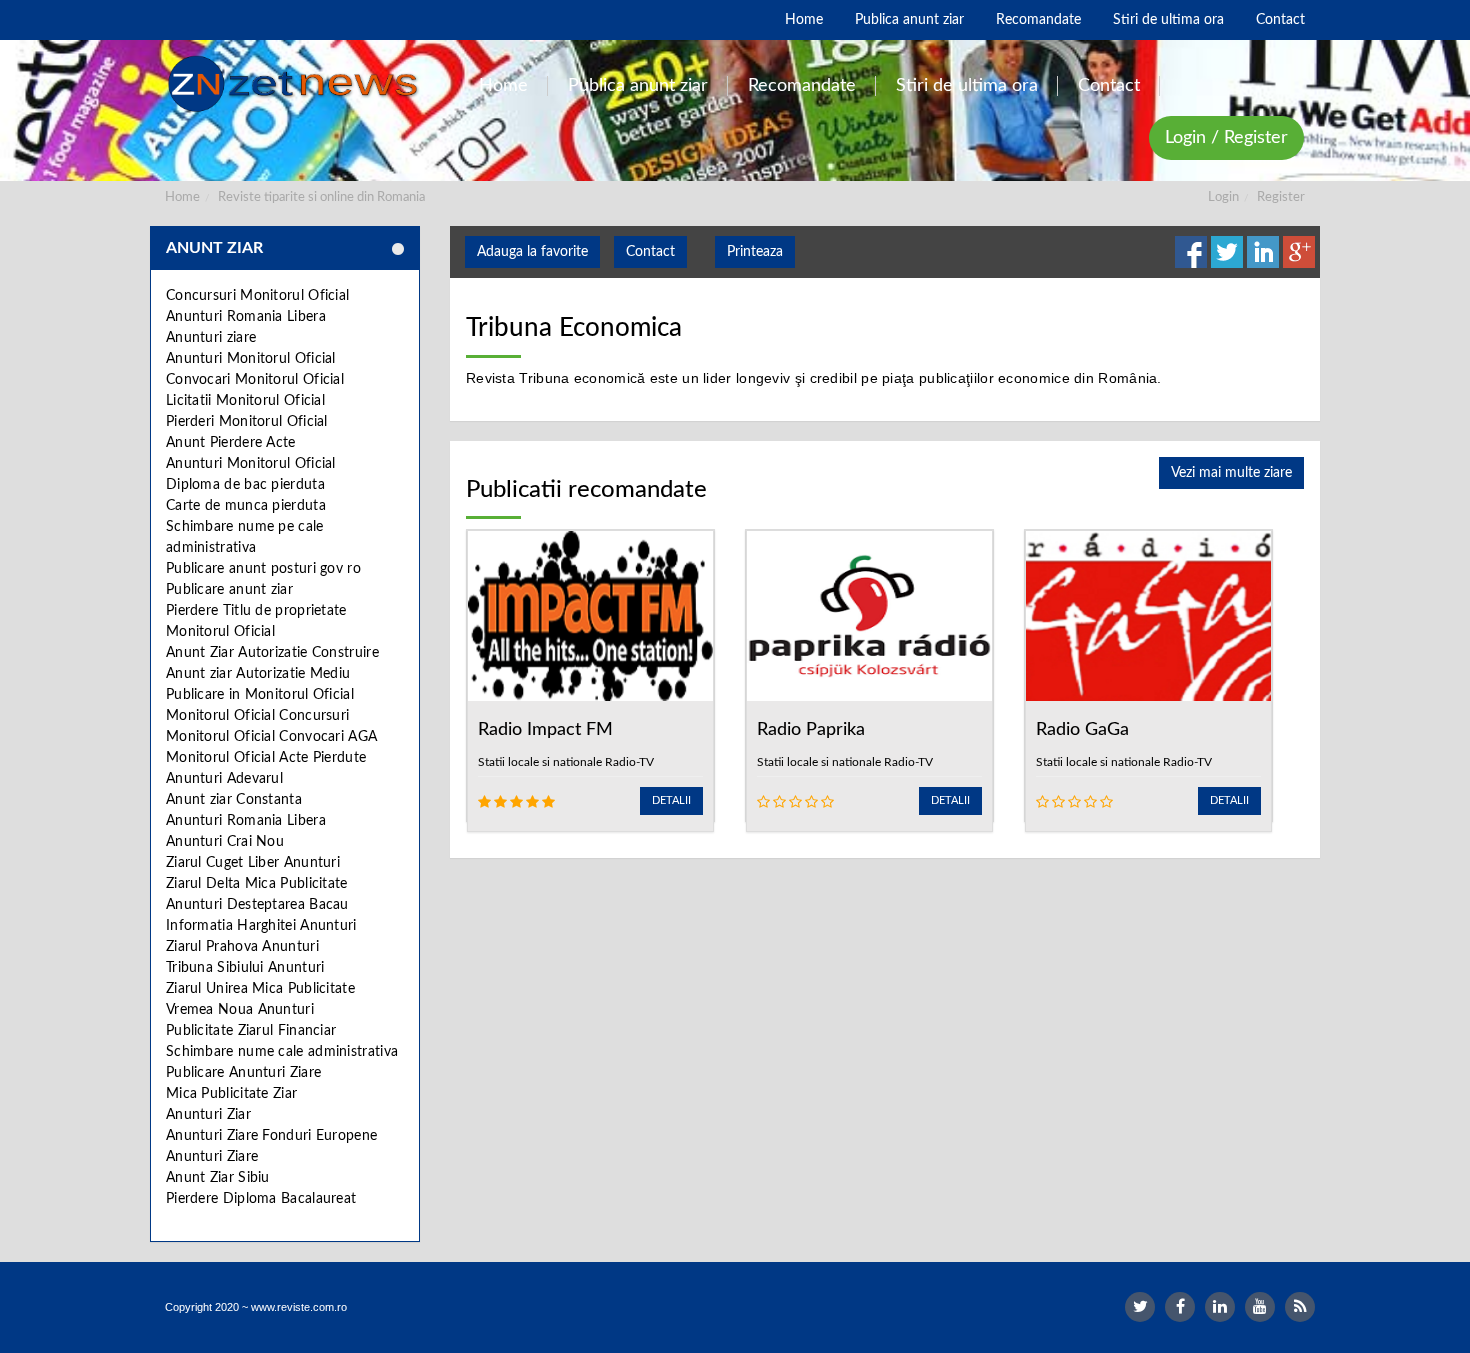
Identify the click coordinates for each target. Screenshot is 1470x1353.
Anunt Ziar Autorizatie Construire (272, 653)
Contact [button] (650, 252)
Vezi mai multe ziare (1231, 473)
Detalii (671, 800)
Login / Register (1226, 138)
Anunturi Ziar (208, 1115)
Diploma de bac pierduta (245, 485)
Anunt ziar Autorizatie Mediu (258, 674)
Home (182, 197)
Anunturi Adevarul (224, 779)
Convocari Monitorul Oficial (255, 380)
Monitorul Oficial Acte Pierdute (266, 758)
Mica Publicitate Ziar (231, 1094)
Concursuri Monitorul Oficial (257, 296)
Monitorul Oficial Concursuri (257, 716)
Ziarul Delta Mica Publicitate (257, 884)
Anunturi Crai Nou (225, 842)
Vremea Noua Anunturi (240, 1010)
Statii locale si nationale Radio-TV (566, 762)
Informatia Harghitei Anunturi (261, 926)
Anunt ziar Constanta (234, 800)
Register (1281, 197)
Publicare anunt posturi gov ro (263, 569)
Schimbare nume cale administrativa (282, 1052)
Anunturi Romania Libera (246, 317)
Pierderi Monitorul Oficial (247, 422)
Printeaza (755, 252)
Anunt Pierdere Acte (231, 443)
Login (1223, 197)
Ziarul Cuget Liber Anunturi (253, 863)
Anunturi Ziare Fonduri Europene (271, 1136)
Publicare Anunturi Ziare (243, 1073)
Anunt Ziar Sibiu (218, 1178)
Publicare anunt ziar (229, 590)
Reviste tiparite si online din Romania (321, 197)
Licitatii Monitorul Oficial (245, 401)
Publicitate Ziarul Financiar (251, 1031)
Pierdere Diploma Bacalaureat (261, 1199)
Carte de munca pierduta (246, 506)
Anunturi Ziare (212, 1157)
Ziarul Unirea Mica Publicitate (260, 989)
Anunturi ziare (211, 338)
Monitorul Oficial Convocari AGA (271, 737)
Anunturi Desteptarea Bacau (257, 905)
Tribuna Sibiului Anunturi (245, 968)
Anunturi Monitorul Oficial (251, 359)
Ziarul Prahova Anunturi (242, 947)
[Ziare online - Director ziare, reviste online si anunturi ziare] (296, 84)
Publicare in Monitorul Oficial (260, 695)
